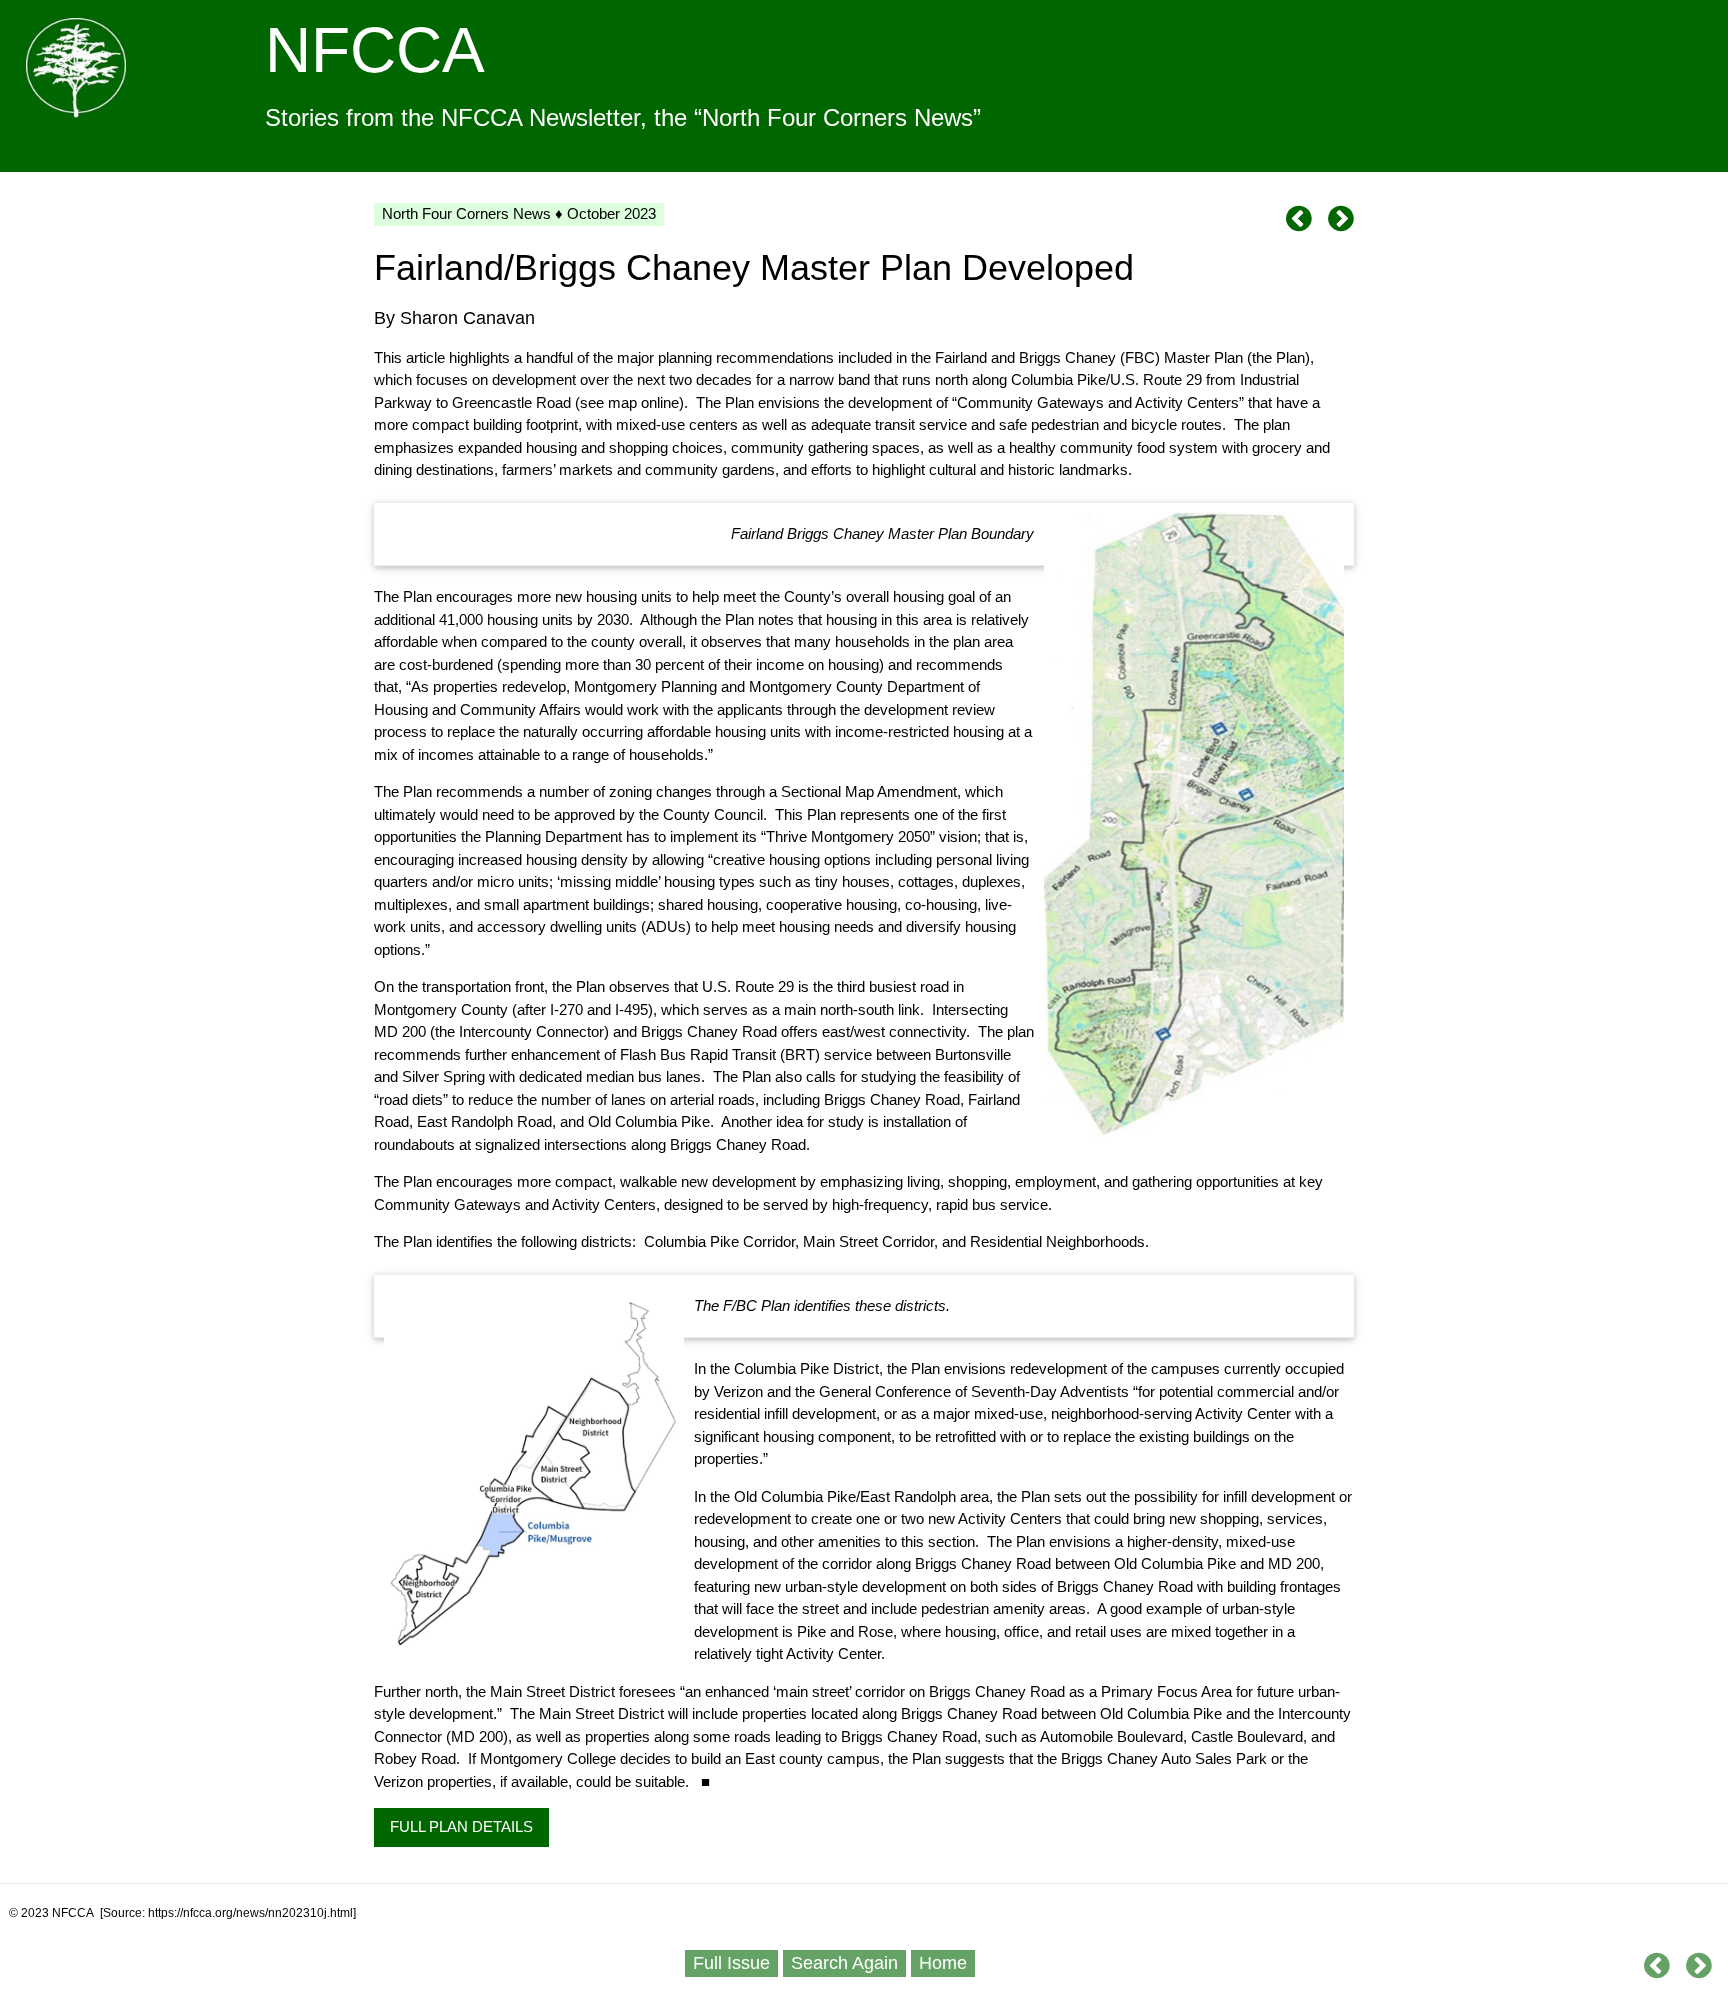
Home (943, 1963)
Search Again (844, 1963)
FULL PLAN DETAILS (461, 1826)
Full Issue (731, 1963)
